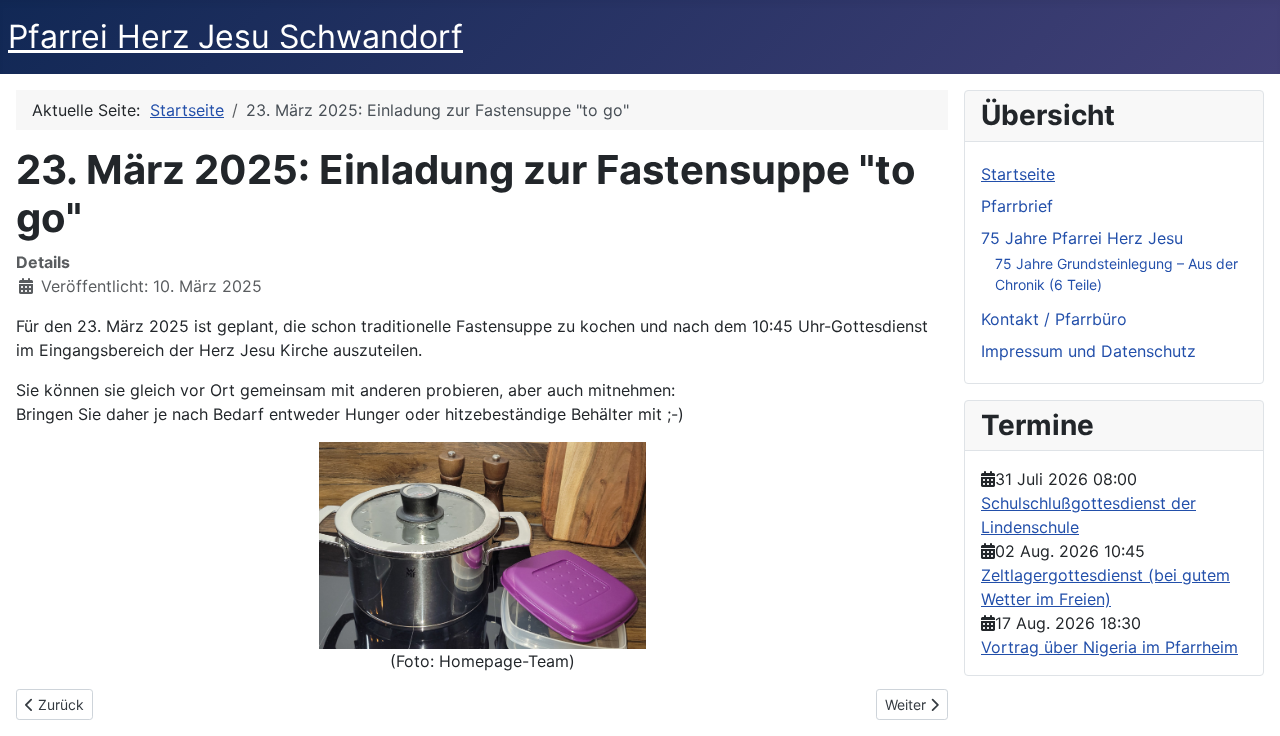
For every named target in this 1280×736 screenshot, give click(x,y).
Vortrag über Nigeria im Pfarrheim (1109, 647)
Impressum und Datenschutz (1088, 351)
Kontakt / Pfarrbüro (1054, 319)
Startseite (1018, 174)
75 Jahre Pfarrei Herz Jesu (1082, 238)
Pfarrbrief (1017, 206)
